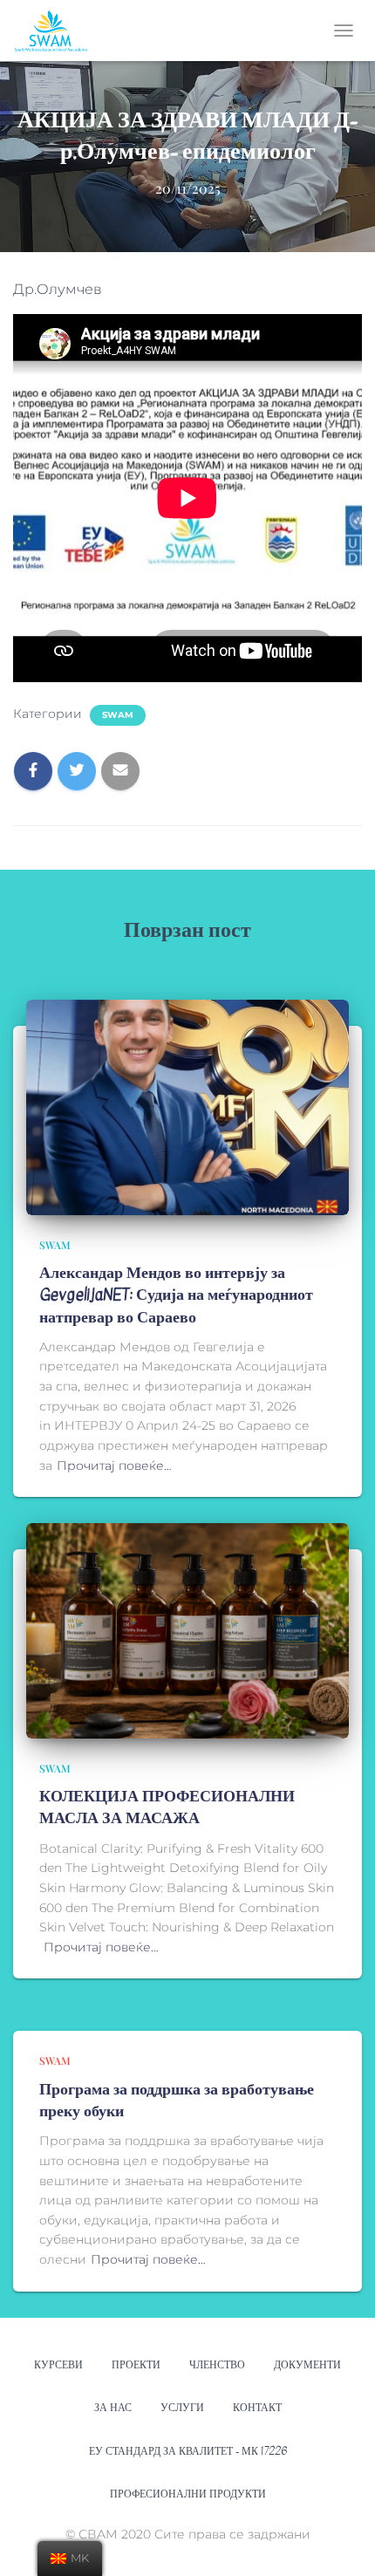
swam (118, 715)
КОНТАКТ (257, 2408)
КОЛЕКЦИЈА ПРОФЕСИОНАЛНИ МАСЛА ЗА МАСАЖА (167, 1807)
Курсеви (58, 2365)
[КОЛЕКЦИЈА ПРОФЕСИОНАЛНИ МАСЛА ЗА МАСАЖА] (187, 1630)
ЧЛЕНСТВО (217, 2365)
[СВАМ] (58, 31)
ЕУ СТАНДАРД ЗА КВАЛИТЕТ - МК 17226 (188, 2451)
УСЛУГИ (182, 2408)
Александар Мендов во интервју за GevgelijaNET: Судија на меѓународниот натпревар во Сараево (176, 1295)
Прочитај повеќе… (114, 1466)
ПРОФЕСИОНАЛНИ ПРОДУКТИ (188, 2494)
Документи (307, 2365)
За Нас (113, 2408)
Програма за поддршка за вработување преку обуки (177, 2101)
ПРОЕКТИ (136, 2365)
